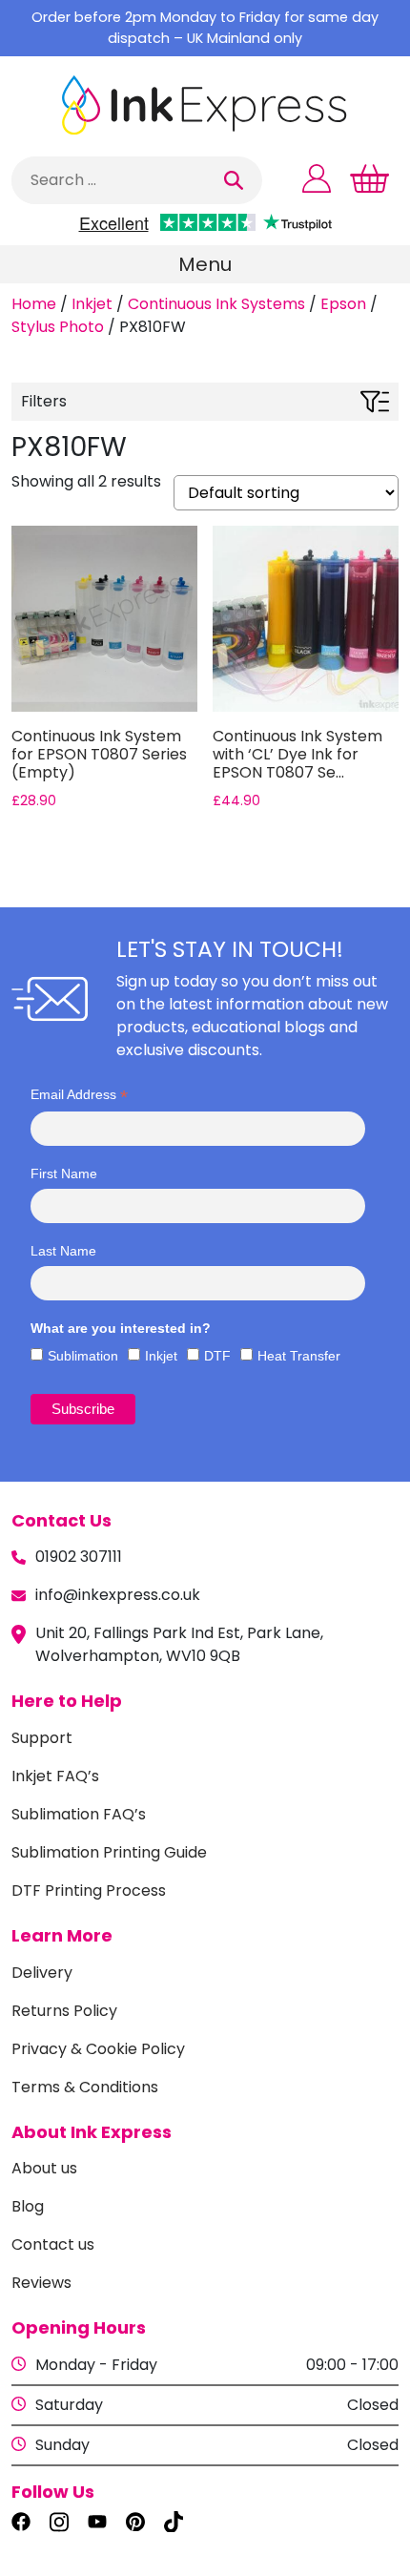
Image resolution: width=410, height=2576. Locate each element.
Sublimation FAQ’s (79, 1814)
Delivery (42, 1973)
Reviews (41, 2283)
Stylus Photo (58, 327)
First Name (64, 1174)
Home (34, 304)
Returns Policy (64, 2011)
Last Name (63, 1251)
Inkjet (92, 304)
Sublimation (83, 1356)
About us (44, 2168)
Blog (28, 2206)
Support (42, 1738)
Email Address (79, 1095)
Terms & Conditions (85, 2087)
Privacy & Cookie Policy (98, 2049)
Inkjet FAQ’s (55, 1776)
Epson (343, 304)
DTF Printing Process (89, 1890)
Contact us (53, 2244)
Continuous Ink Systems (216, 304)
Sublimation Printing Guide (109, 1852)
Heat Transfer (299, 1356)
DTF (217, 1356)
